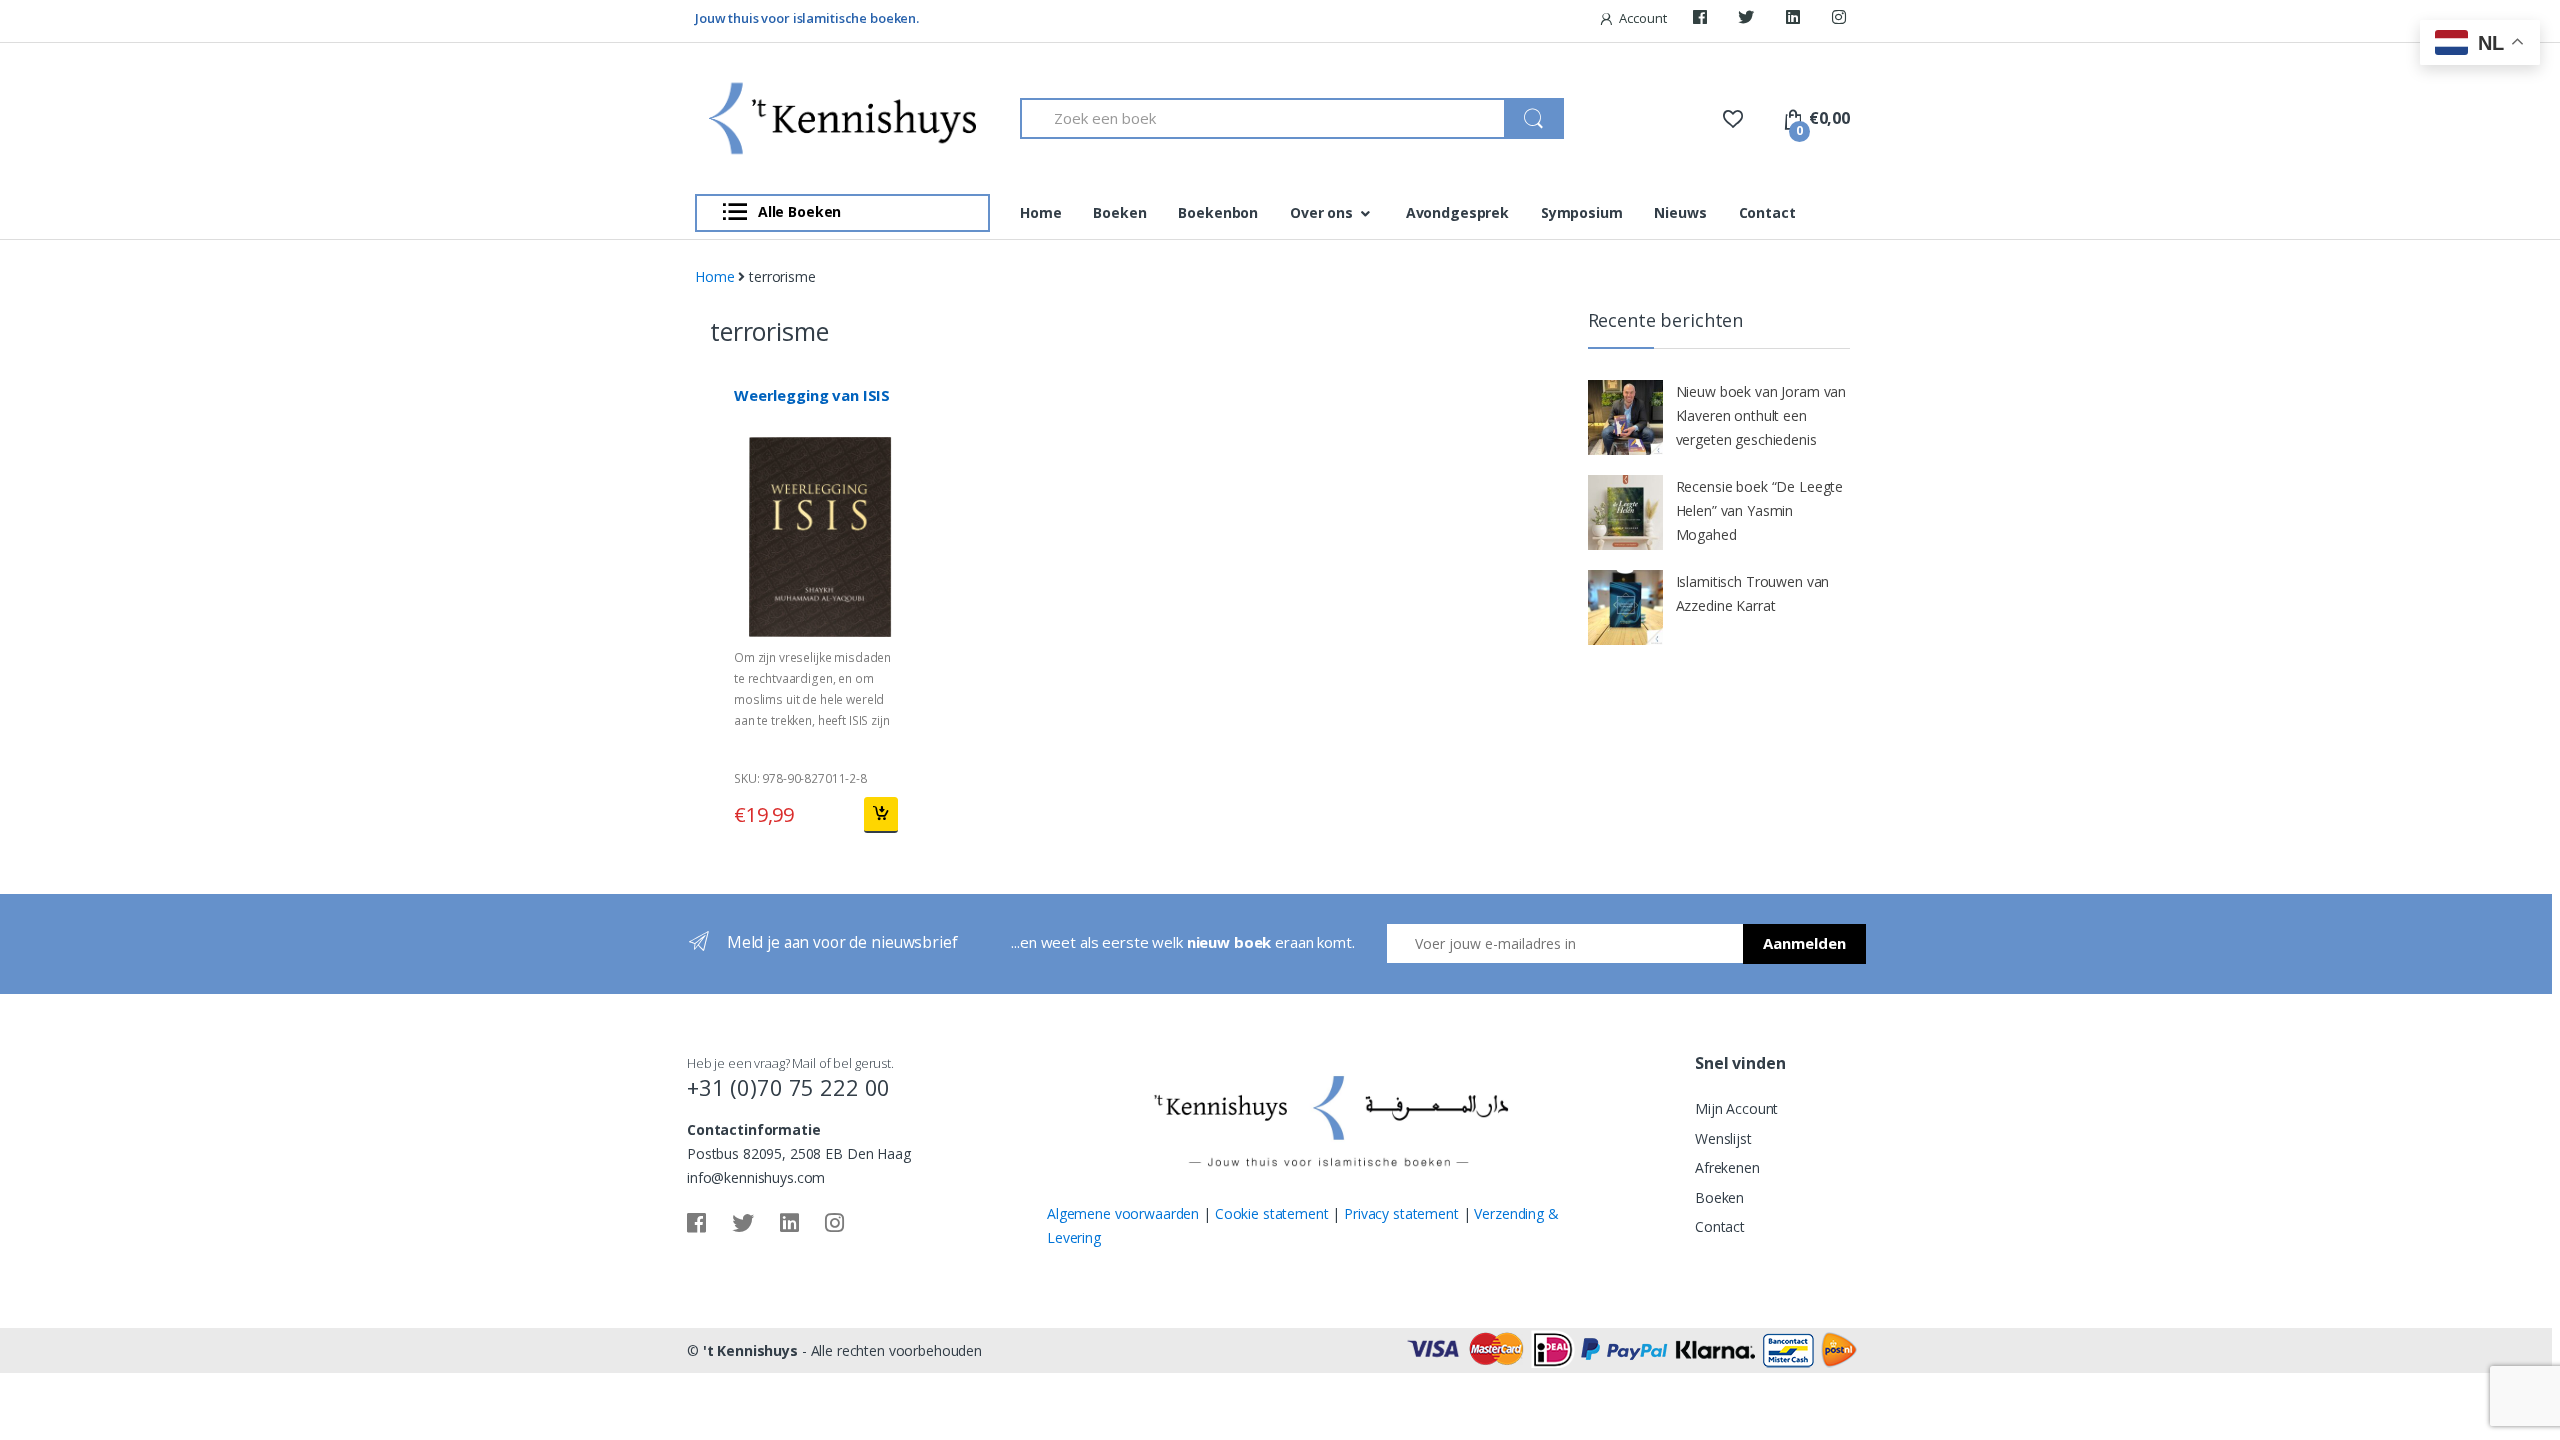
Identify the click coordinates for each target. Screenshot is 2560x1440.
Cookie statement (1272, 1213)
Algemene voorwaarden (1123, 1213)
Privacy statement (1401, 1213)
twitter (1749, 22)
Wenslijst (1723, 1138)
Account (1642, 18)
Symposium (1582, 212)
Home (1040, 212)
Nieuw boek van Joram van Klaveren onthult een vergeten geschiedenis (1761, 415)
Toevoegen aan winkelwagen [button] (880, 815)
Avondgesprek (1457, 212)
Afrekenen (1727, 1167)
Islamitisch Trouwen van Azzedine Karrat (1753, 593)
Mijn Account (1736, 1108)
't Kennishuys (750, 1350)
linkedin (1796, 22)
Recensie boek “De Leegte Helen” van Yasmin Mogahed (1760, 510)
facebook (1703, 22)
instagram (1842, 22)
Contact (1767, 212)
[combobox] (1263, 118)
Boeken (1119, 212)
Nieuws (1680, 212)
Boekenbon (1218, 212)
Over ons (1321, 212)
